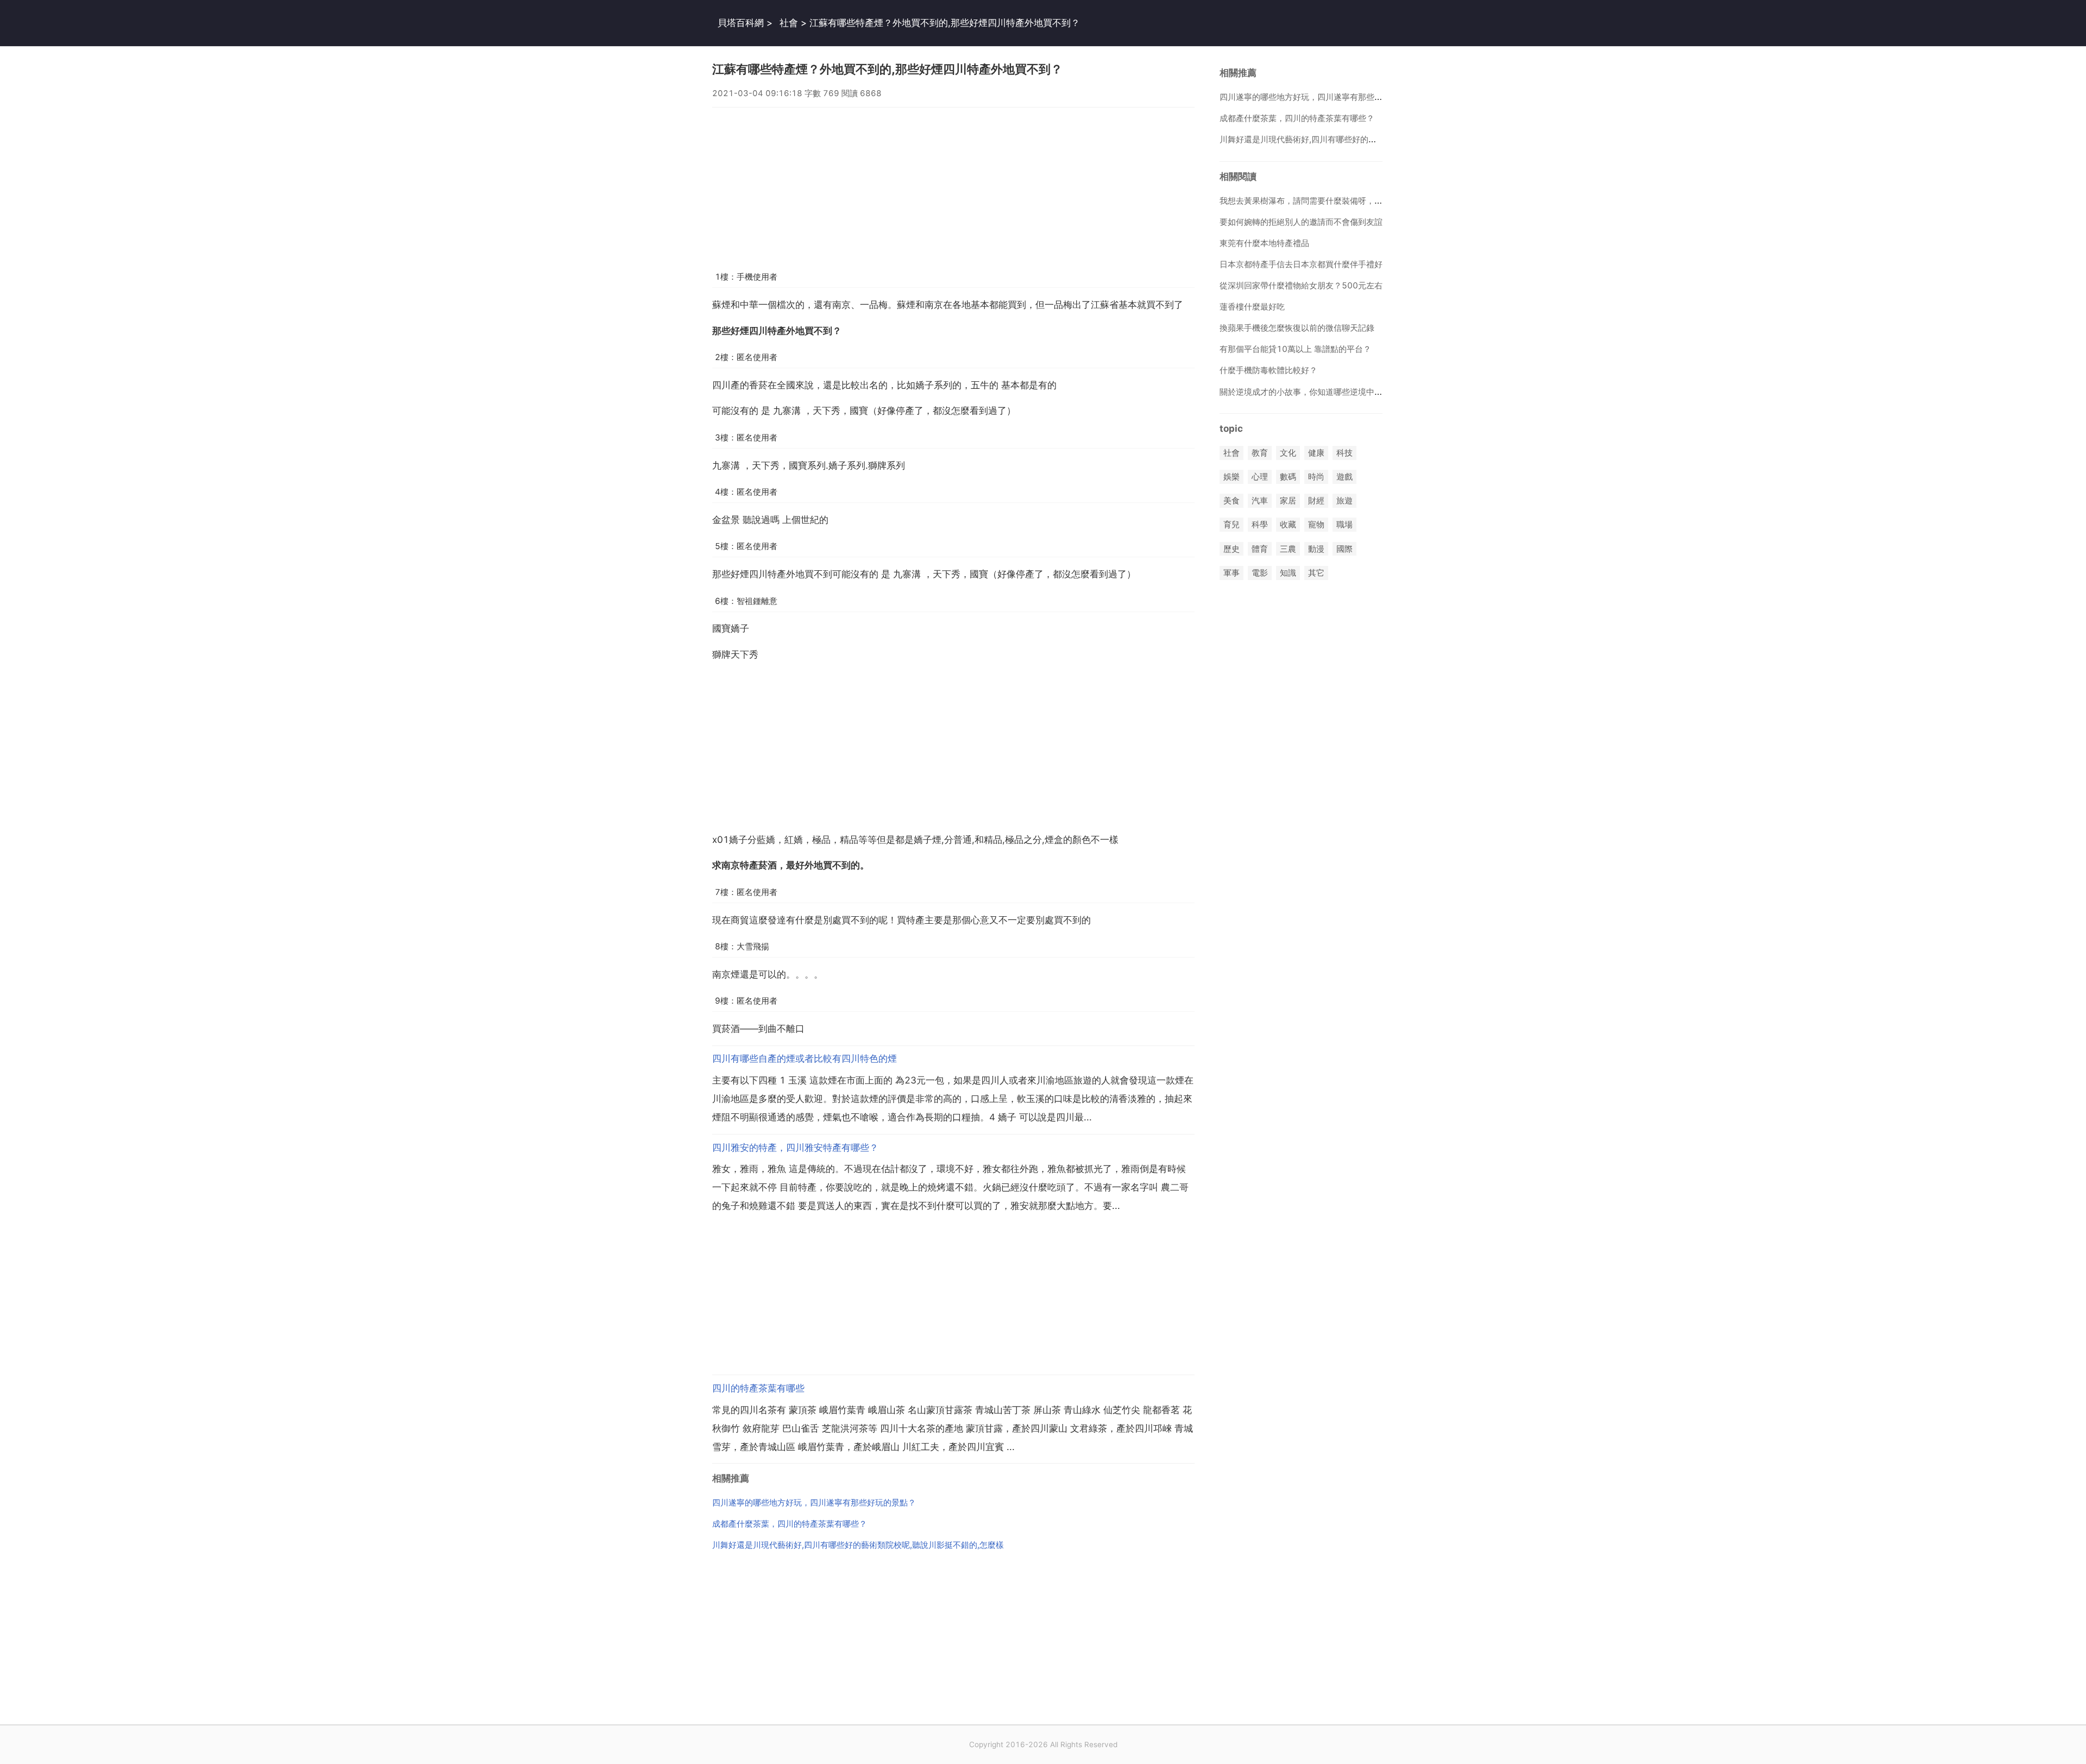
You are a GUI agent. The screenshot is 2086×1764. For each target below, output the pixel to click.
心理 (1260, 477)
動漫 (1316, 549)
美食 (1232, 501)
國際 (1344, 549)
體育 (1260, 549)
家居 (1288, 501)
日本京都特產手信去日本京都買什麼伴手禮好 (1301, 264)
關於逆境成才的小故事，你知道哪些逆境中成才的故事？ (1321, 392)
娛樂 (1232, 477)
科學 (1260, 525)
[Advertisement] (953, 184)
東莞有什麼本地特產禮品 (1264, 243)
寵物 (1316, 525)
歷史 (1232, 549)
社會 (789, 23)
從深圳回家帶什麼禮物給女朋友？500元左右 (1301, 285)
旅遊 (1344, 501)
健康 (1316, 453)
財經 (1316, 501)
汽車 (1260, 501)
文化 (1288, 453)
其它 (1316, 573)
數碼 (1288, 477)
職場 (1344, 525)
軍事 (1232, 573)
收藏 (1288, 525)
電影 (1260, 573)
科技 (1344, 453)
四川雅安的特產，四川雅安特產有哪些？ (795, 1148)
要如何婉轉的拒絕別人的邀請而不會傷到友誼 (1301, 222)
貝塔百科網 (741, 23)
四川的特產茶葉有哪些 (758, 1388)
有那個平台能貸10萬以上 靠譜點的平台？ (1295, 349)
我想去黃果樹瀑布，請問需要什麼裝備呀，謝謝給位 (1313, 201)
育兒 (1232, 525)
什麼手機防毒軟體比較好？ (1268, 370)
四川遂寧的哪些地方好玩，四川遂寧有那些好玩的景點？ (814, 1502)
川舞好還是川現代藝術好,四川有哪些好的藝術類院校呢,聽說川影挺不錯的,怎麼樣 (858, 1545)
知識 (1288, 573)
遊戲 (1344, 477)
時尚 (1316, 477)
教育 (1260, 453)
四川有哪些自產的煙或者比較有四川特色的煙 (805, 1059)
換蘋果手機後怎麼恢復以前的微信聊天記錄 (1297, 328)
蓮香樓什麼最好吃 (1252, 307)
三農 (1288, 549)
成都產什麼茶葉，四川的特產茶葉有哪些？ (790, 1524)
